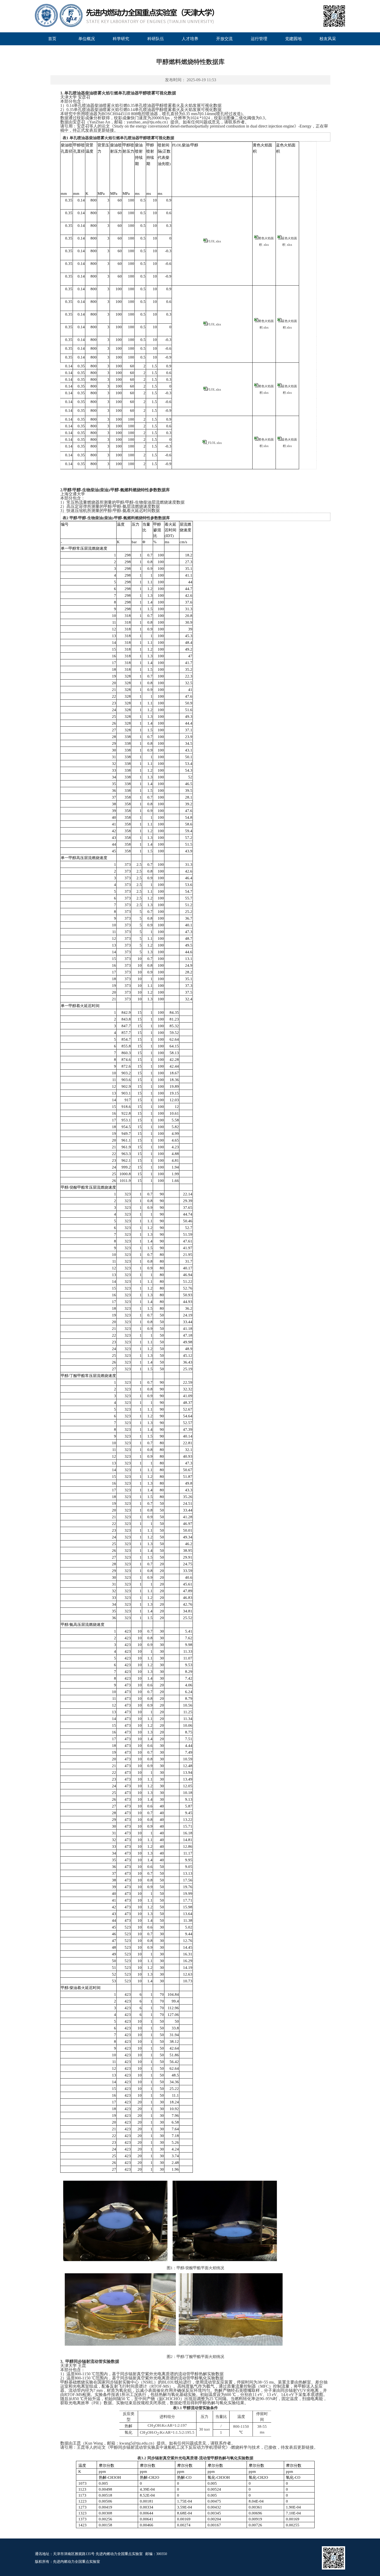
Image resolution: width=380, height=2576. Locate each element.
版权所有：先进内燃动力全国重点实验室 (67, 2562)
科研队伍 (156, 39)
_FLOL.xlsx (214, 443)
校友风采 (328, 39)
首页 (52, 39)
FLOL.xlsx (214, 241)
